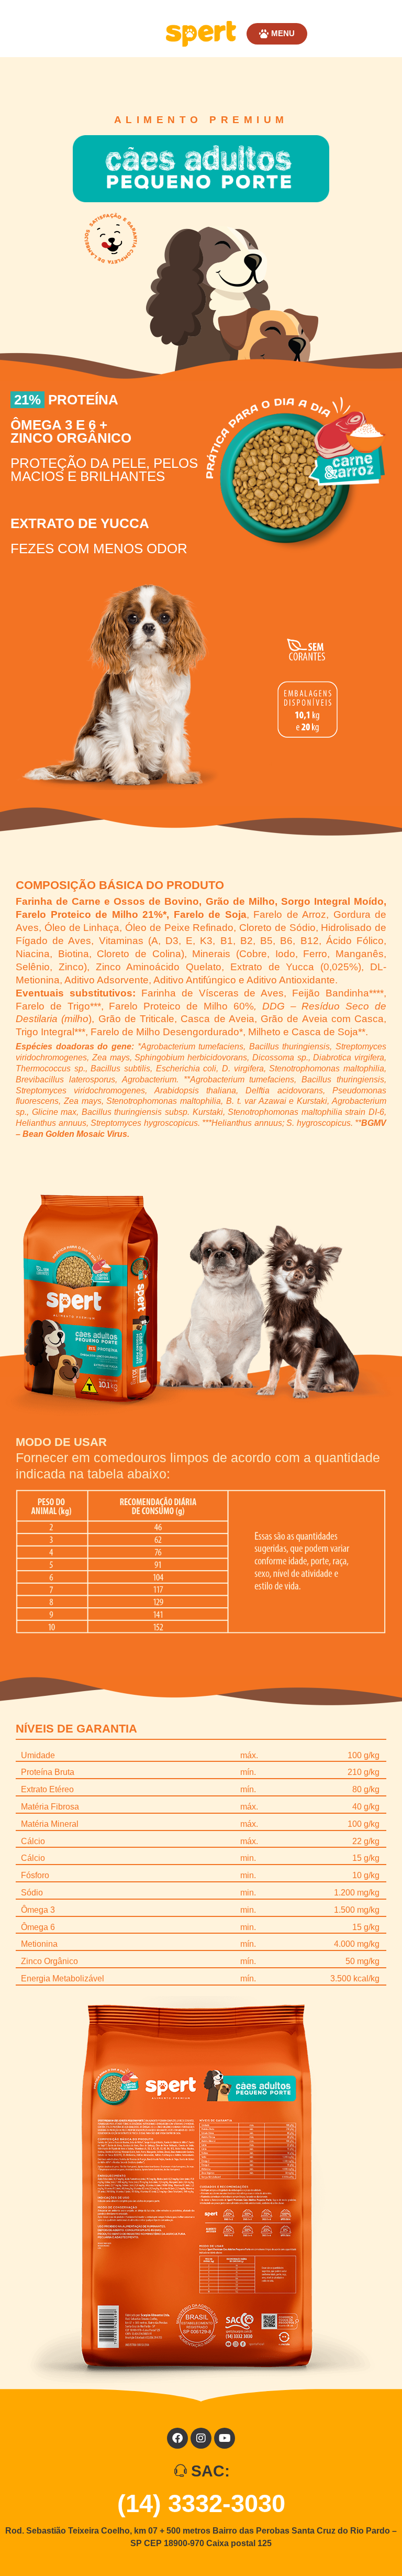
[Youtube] (225, 2438)
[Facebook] (177, 2438)
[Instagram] (201, 2438)
